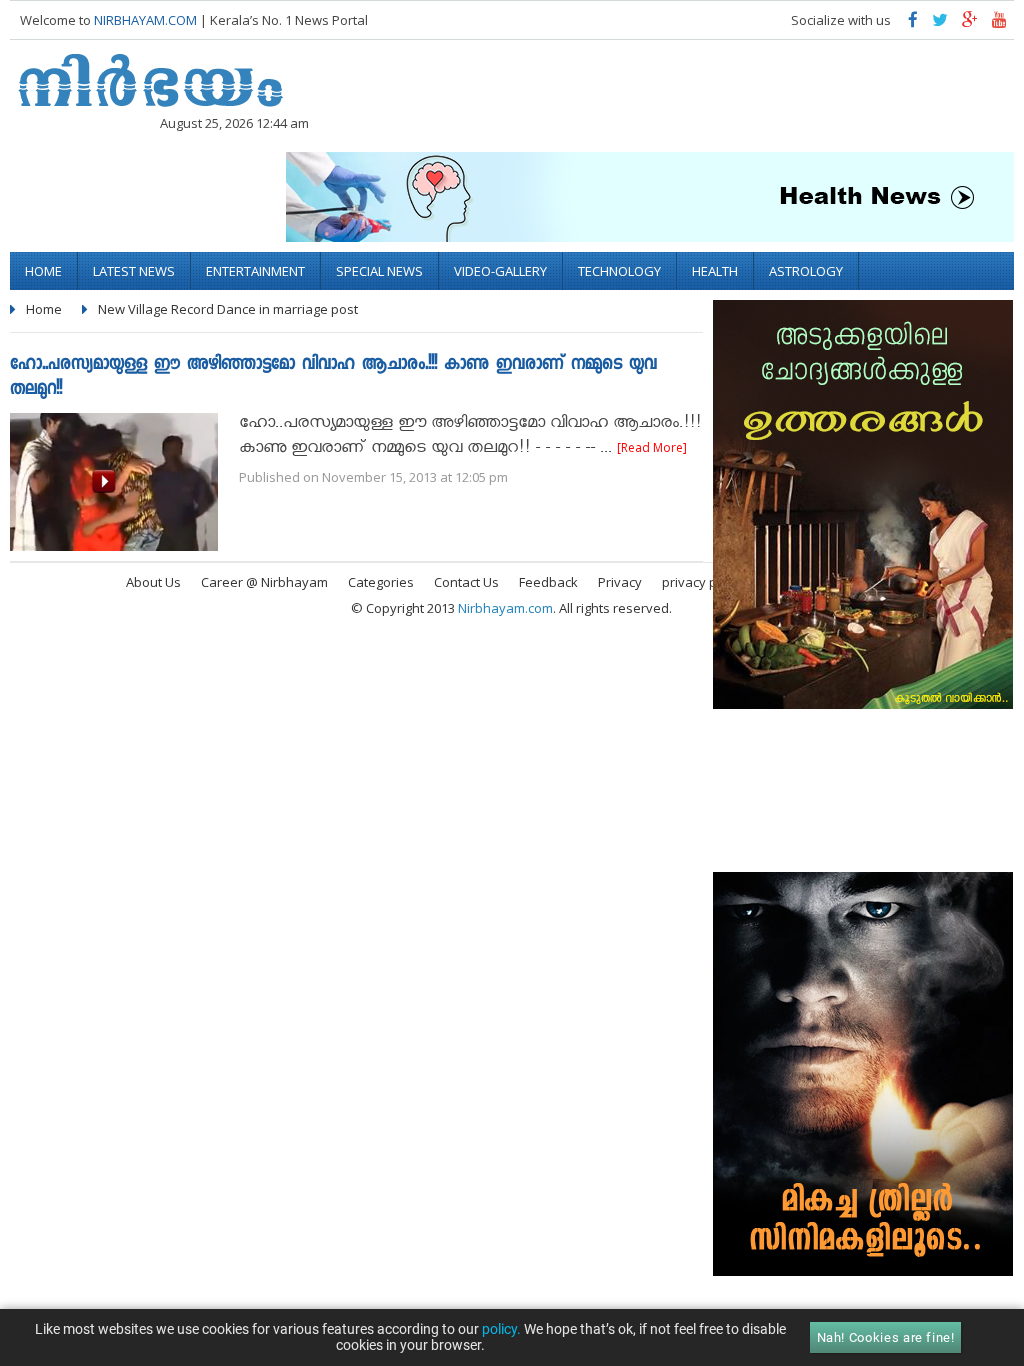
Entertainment (255, 271)
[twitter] (940, 24)
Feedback (548, 582)
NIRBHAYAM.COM (145, 20)
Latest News (134, 271)
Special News (379, 271)
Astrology (806, 271)
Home (43, 271)
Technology (619, 271)
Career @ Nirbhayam (264, 582)
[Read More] (652, 447)
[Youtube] (999, 24)
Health (715, 271)
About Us (153, 582)
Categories (381, 582)
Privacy (620, 582)
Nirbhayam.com (505, 608)
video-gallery (500, 271)
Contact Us (466, 582)
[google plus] (970, 24)
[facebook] (913, 24)
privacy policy (703, 582)
